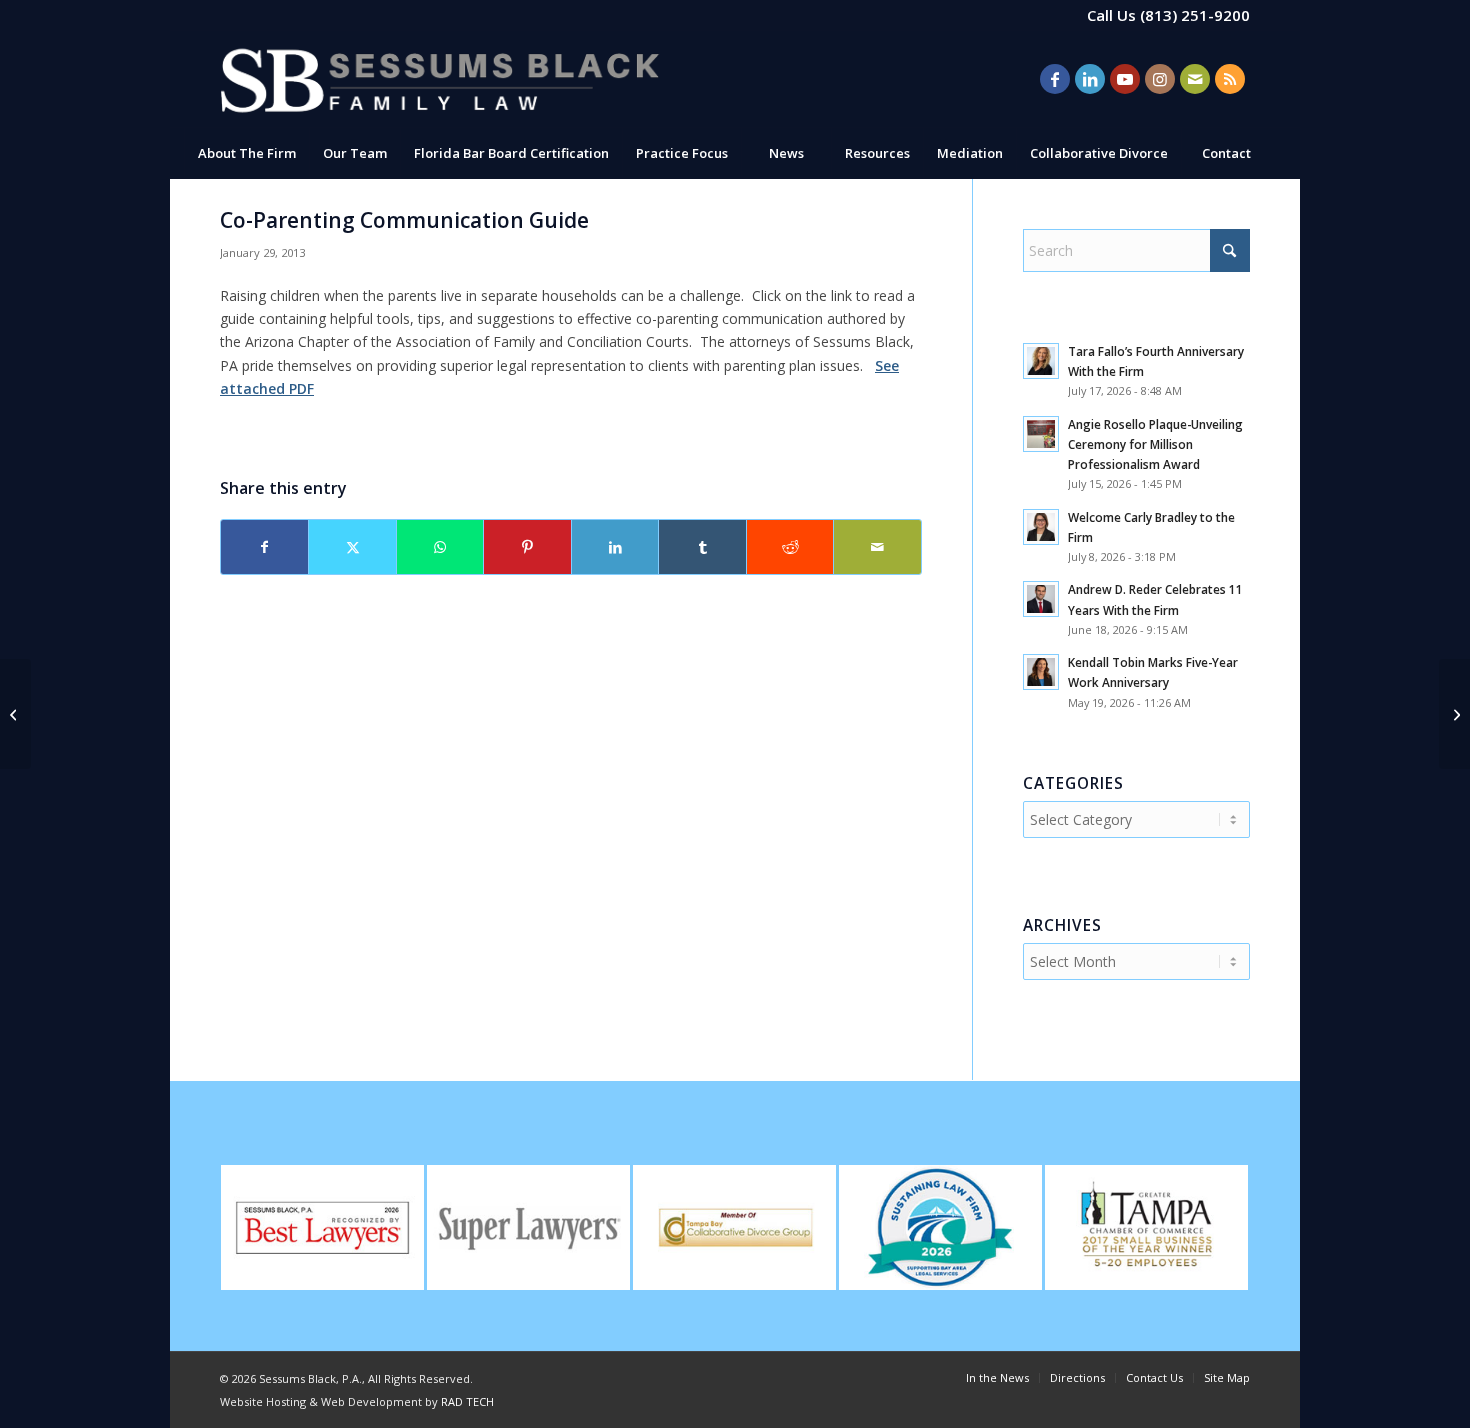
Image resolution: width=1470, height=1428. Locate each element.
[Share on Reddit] (790, 547)
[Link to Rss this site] (1230, 79)
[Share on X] (352, 547)
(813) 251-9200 (1195, 15)
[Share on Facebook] (264, 547)
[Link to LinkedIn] (1090, 79)
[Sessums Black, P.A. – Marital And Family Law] (440, 79)
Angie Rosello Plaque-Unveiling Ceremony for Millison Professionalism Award (1155, 444)
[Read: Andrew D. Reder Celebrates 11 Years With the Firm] (1041, 599)
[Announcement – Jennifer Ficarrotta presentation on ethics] (15, 714)
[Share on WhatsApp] (440, 547)
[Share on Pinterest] (527, 547)
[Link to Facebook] (1055, 79)
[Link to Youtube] (1125, 79)
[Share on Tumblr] (702, 547)
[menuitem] (246, 153)
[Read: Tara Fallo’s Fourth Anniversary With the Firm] (1041, 361)
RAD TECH (467, 1401)
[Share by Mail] (877, 547)
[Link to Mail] (1195, 79)
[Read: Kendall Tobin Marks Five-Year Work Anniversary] (1041, 672)
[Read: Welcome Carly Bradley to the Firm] (1041, 527)
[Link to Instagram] (1160, 79)
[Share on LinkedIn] (615, 547)
